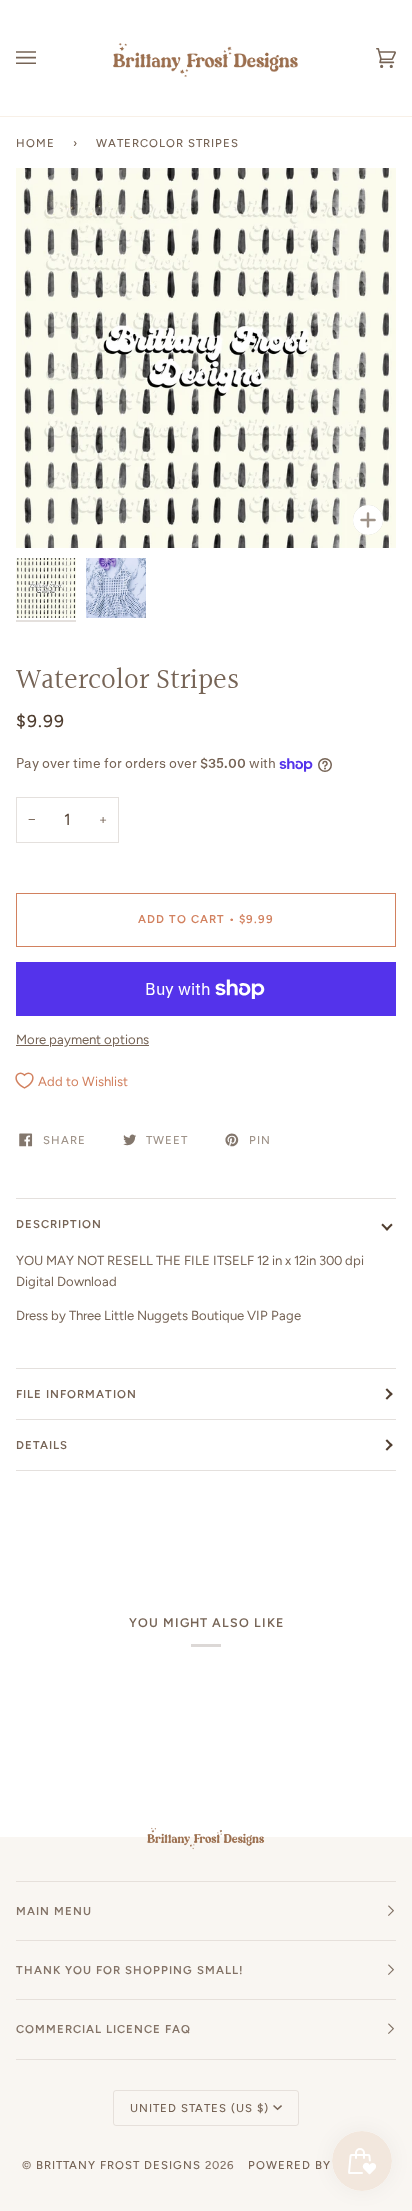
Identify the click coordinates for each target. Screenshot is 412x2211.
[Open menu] (46, 58)
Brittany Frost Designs (118, 2165)
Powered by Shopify (319, 2165)
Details (42, 1445)
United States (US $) (199, 2108)
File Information (76, 1394)
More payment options (82, 1039)
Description (59, 1224)
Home (35, 143)
